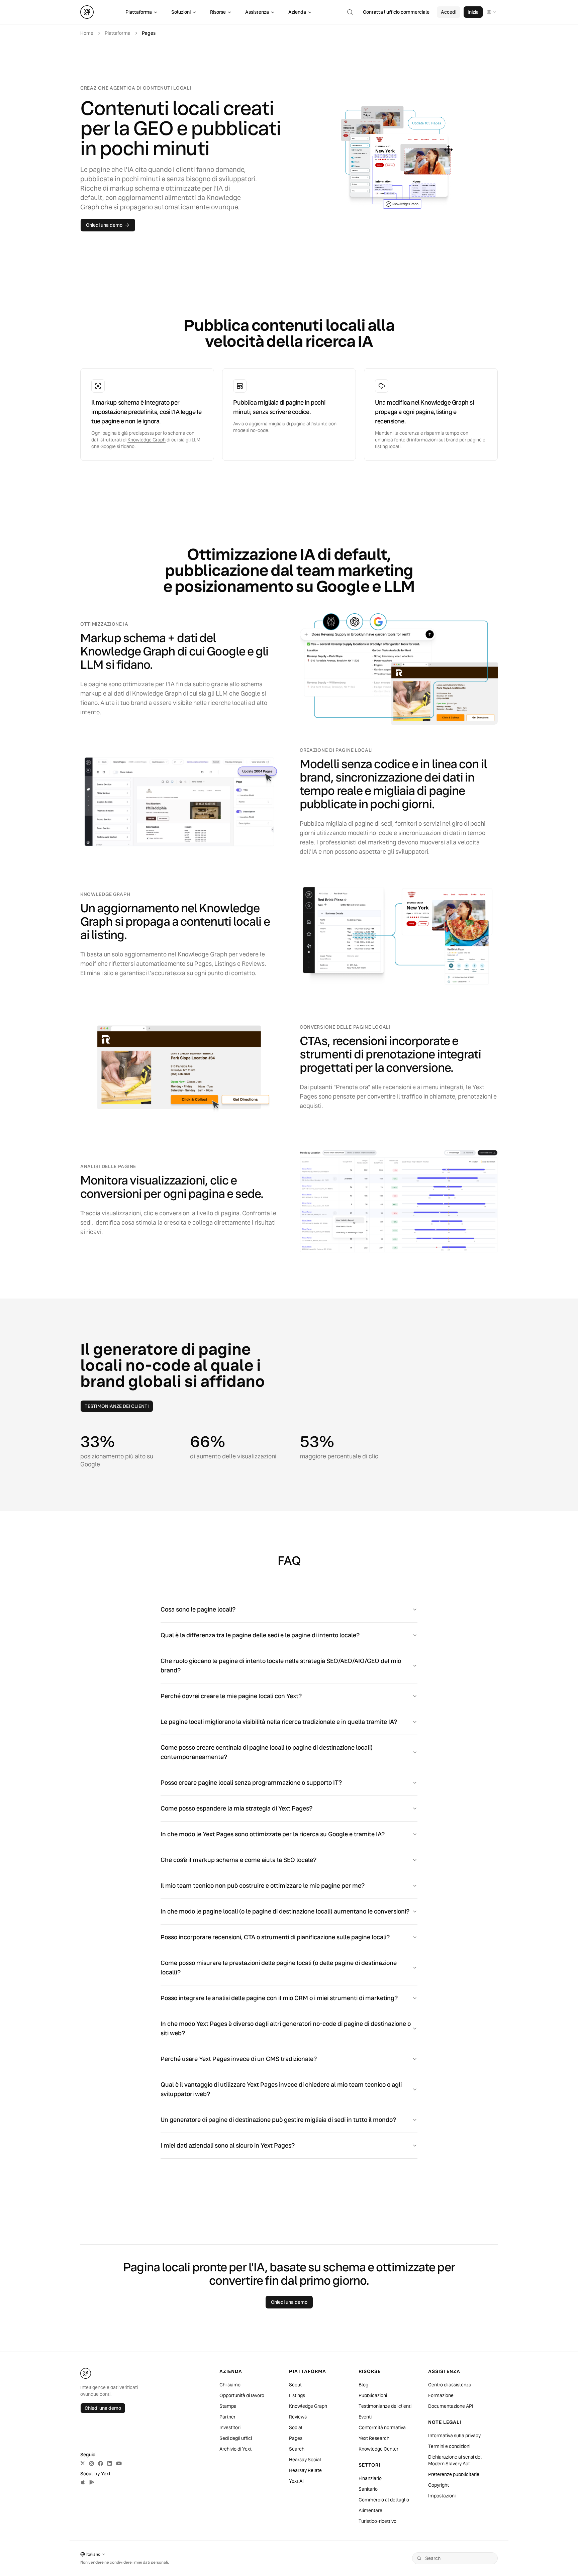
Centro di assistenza (450, 2385)
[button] (350, 12)
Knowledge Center (378, 2449)
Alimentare (370, 2510)
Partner (227, 2417)
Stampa (228, 2406)
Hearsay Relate (305, 2470)
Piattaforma (139, 12)
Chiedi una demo (103, 2408)
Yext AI (296, 2481)
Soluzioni (181, 12)
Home (87, 33)
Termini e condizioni (449, 2446)
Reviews (298, 2417)
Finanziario (370, 2478)
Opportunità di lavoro (242, 2395)
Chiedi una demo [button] (104, 225)
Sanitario (368, 2489)
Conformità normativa (382, 2428)
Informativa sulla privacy (454, 2436)
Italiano (93, 2554)
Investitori (230, 2428)
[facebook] (101, 2463)
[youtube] (119, 2463)
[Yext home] (87, 12)
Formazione (441, 2395)
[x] (83, 2463)
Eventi (365, 2417)
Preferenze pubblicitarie (454, 2474)
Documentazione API (451, 2406)
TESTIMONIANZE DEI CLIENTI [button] (117, 1406)
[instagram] (91, 2463)
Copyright (439, 2485)
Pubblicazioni (373, 2395)
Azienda (297, 12)
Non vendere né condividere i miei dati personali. (125, 2562)
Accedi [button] (449, 12)
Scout (295, 2385)
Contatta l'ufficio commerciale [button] (396, 12)
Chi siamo (230, 2385)
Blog (363, 2385)
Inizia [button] (473, 12)
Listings (297, 2395)
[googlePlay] (92, 2482)
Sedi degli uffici (236, 2438)
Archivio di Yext (235, 2449)
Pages (296, 2438)
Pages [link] (149, 33)
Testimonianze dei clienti (385, 2406)
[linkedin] (110, 2463)
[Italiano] (492, 12)
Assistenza (257, 12)
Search (297, 2449)
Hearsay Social (305, 2460)
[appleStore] (83, 2482)
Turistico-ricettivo (377, 2521)
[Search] (419, 2558)
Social (296, 2428)
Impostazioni (442, 2496)
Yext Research (374, 2438)
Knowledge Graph (147, 440)
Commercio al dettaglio (384, 2500)
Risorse (218, 12)
